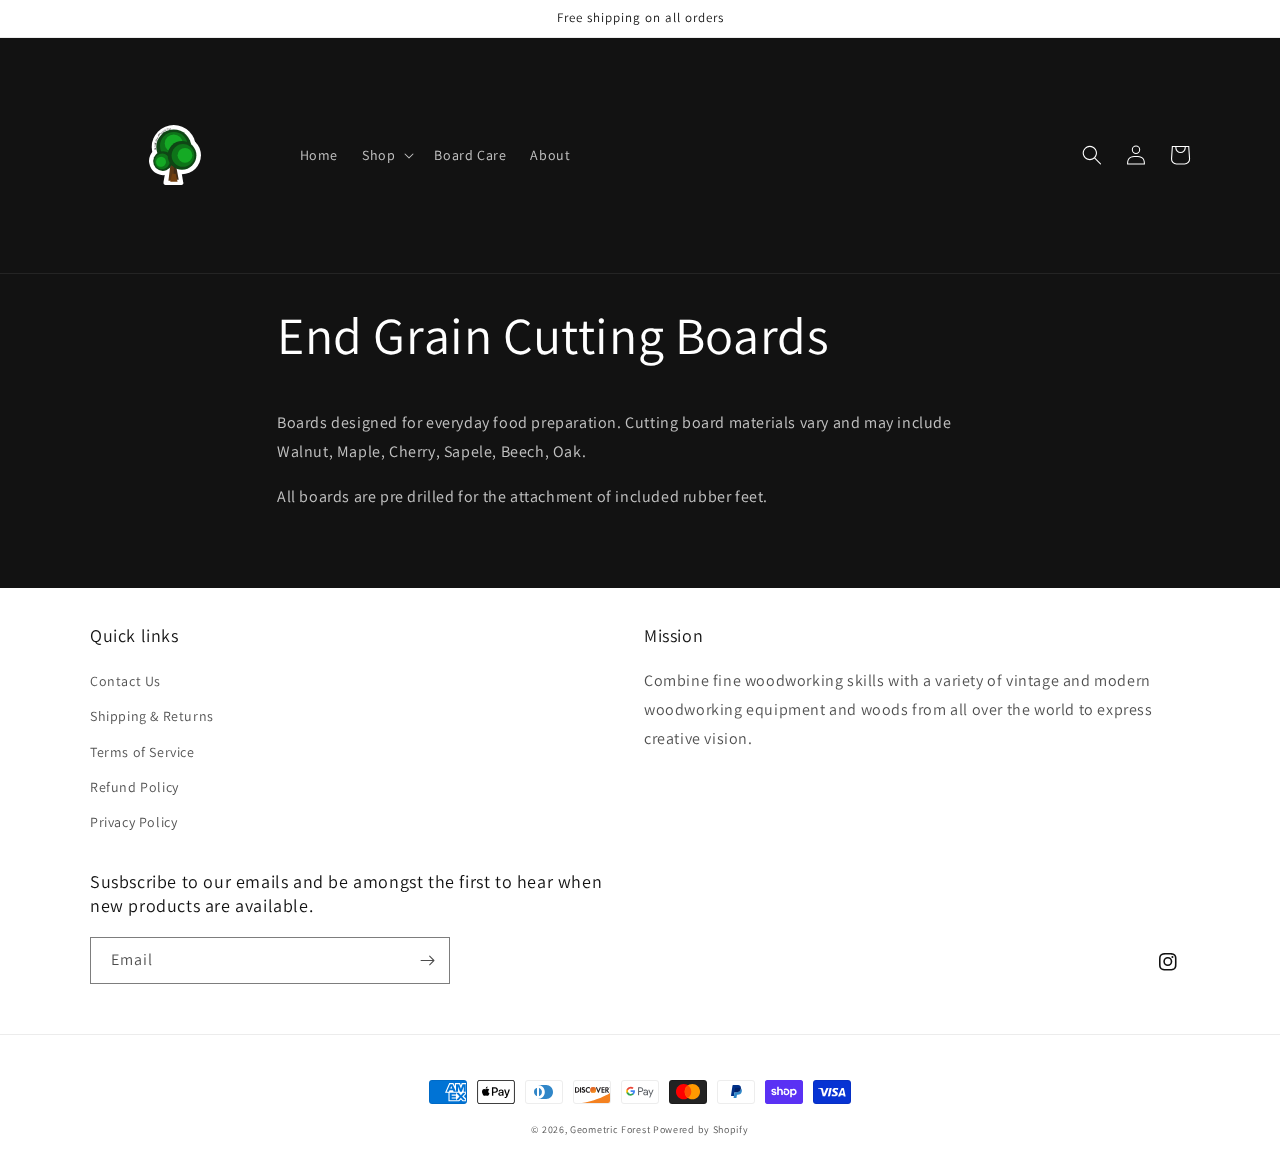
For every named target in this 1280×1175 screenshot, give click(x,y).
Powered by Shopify (701, 1129)
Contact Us (125, 681)
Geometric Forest (610, 1129)
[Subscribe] (427, 960)
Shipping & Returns (152, 716)
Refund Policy (134, 787)
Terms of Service (142, 752)
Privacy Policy (133, 822)
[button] (386, 155)
